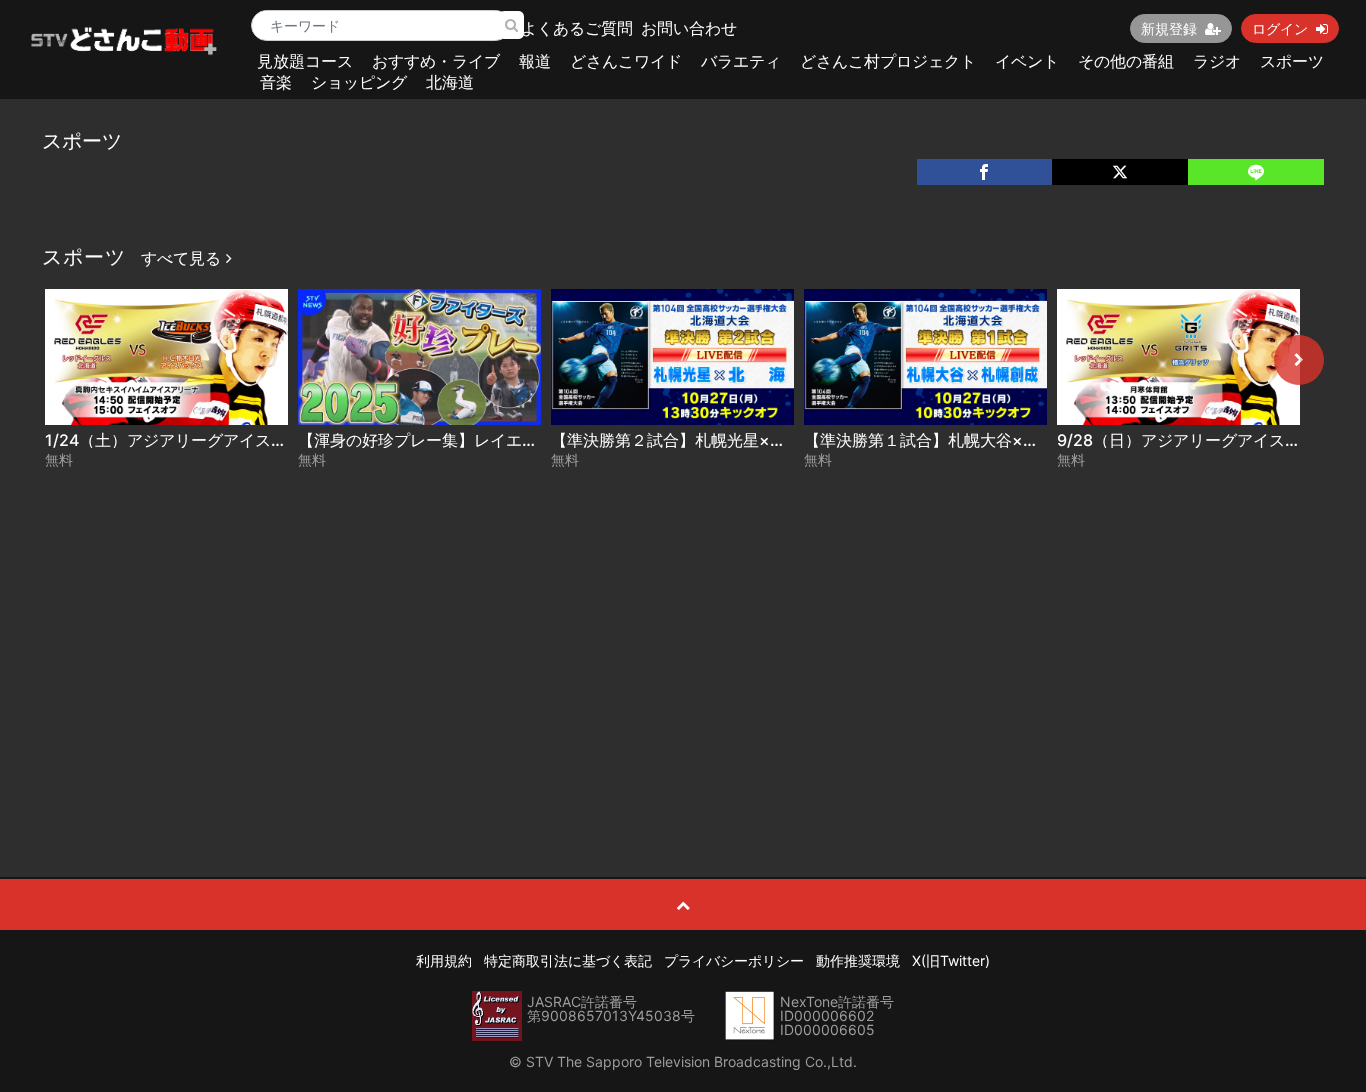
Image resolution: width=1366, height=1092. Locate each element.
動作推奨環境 (858, 960)
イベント (1027, 61)
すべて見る (183, 258)
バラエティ (741, 61)
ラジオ (1217, 61)
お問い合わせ (689, 28)
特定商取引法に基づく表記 (568, 960)
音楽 (276, 82)
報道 (535, 61)
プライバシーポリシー (734, 960)
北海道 (450, 82)
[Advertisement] (683, 627)
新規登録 (1169, 28)
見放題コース (305, 61)
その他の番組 (1126, 61)
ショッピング (359, 82)
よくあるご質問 (577, 28)
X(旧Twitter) (951, 960)
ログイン (1280, 28)
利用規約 (444, 960)
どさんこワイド (626, 61)
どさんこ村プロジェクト (888, 61)
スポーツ (1292, 61)
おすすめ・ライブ (436, 61)
